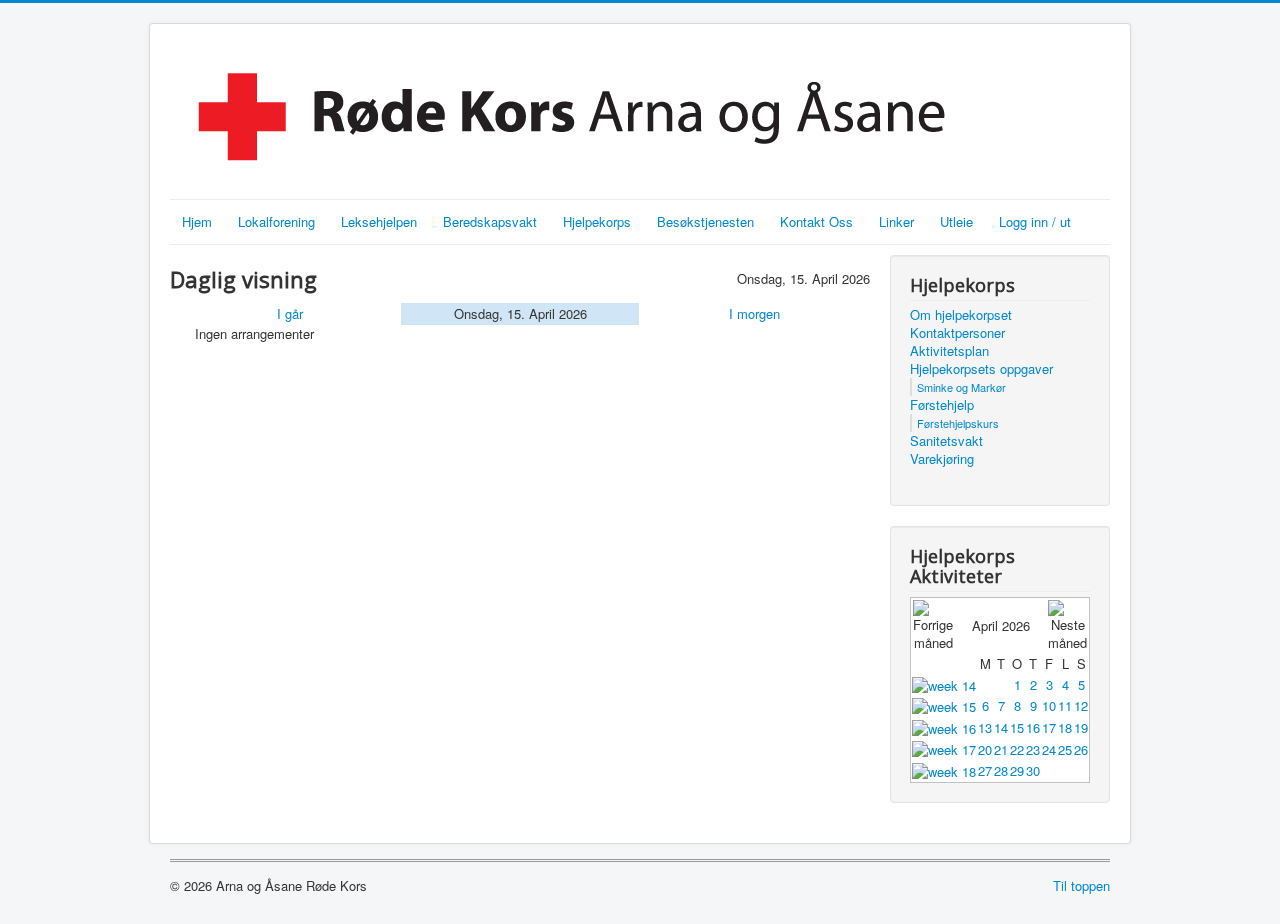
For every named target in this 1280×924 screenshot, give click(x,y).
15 (1017, 727)
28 (1001, 770)
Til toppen (1081, 885)
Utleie (956, 221)
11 (1065, 705)
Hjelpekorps (597, 221)
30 (1033, 770)
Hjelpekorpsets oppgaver (981, 369)
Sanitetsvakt (946, 441)
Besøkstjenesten (705, 221)
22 (1017, 749)
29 (1017, 770)
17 (1049, 727)
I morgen (754, 313)
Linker (896, 221)
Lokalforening (276, 221)
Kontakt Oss (816, 221)
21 (1001, 749)
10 (1049, 705)
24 (1049, 749)
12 (1081, 705)
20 (985, 749)
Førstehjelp (942, 405)
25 (1065, 749)
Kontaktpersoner (957, 333)
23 (1033, 749)
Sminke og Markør (961, 387)
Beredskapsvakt (490, 221)
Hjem (197, 221)
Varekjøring (942, 459)
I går (290, 313)
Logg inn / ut (1035, 221)
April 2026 (1001, 625)
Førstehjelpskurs (958, 423)
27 (985, 770)
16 (1033, 727)
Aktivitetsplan (949, 351)
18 (1065, 727)
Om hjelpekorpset (961, 315)
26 (1081, 749)
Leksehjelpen (379, 221)
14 (1001, 727)
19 (1081, 727)
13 (985, 727)
